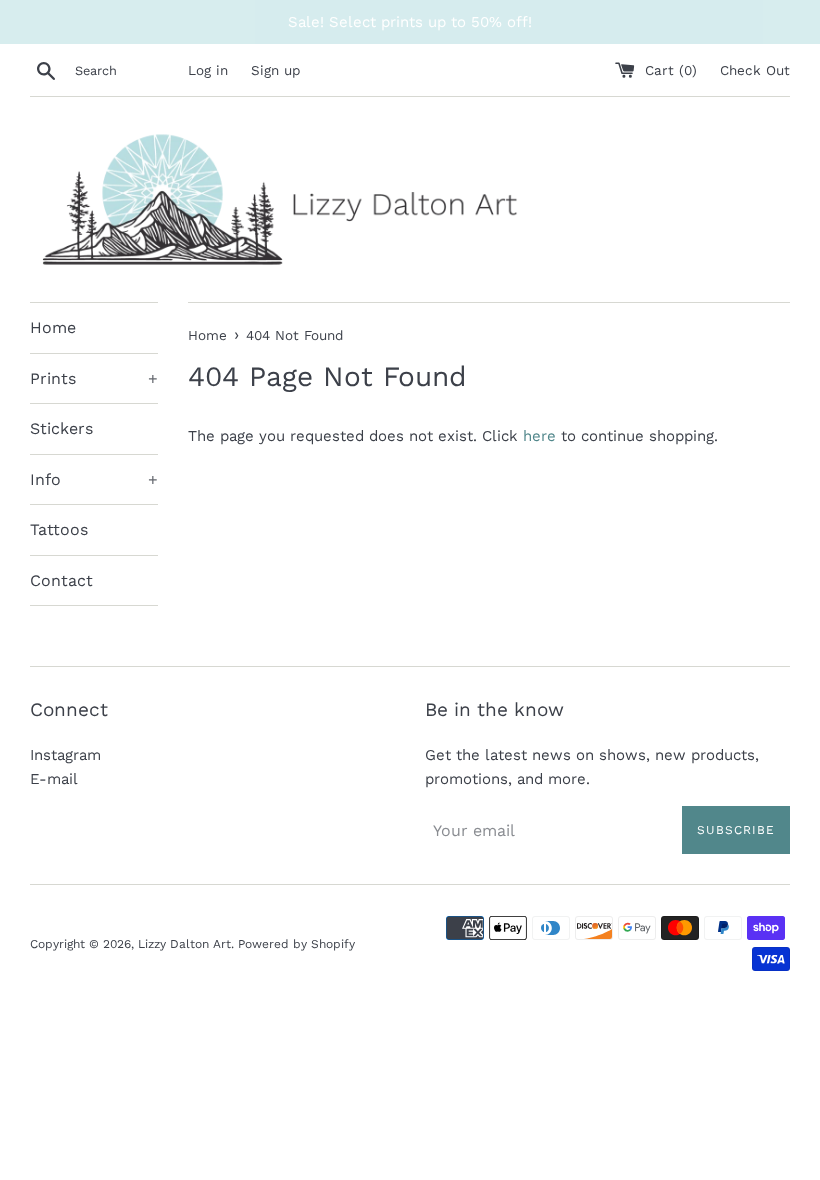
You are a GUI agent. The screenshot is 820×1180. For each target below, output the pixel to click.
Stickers (61, 428)
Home (53, 327)
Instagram (65, 755)
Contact (61, 580)
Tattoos (59, 529)
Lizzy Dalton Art (184, 944)
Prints (94, 378)
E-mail (54, 779)
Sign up (275, 70)
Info (94, 479)
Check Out (755, 70)
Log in (208, 70)
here (539, 436)
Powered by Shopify (296, 944)
